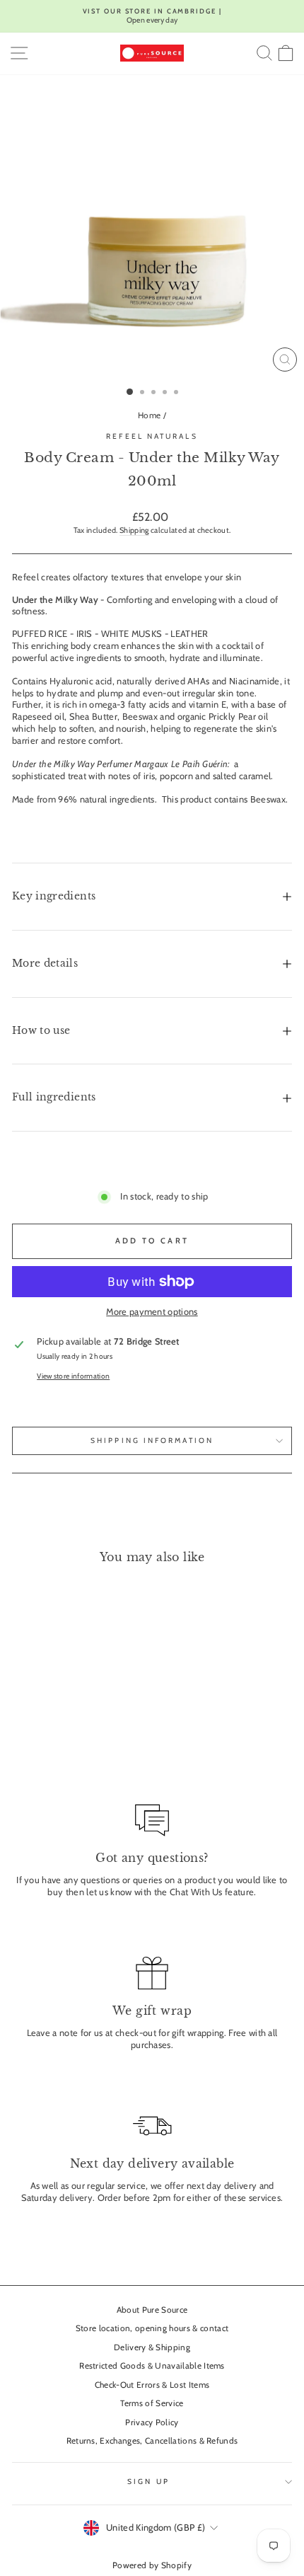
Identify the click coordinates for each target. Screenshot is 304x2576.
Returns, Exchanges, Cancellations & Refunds (152, 2441)
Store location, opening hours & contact (152, 2328)
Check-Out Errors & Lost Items (152, 2385)
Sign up (148, 2482)
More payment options (152, 1312)
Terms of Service (152, 2403)
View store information (73, 1376)
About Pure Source (152, 2310)
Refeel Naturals (152, 436)
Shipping (134, 530)
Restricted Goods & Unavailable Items (152, 2366)
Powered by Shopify (152, 2565)
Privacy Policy (152, 2422)
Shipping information (152, 1441)
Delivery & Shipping (152, 2347)
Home (149, 415)
